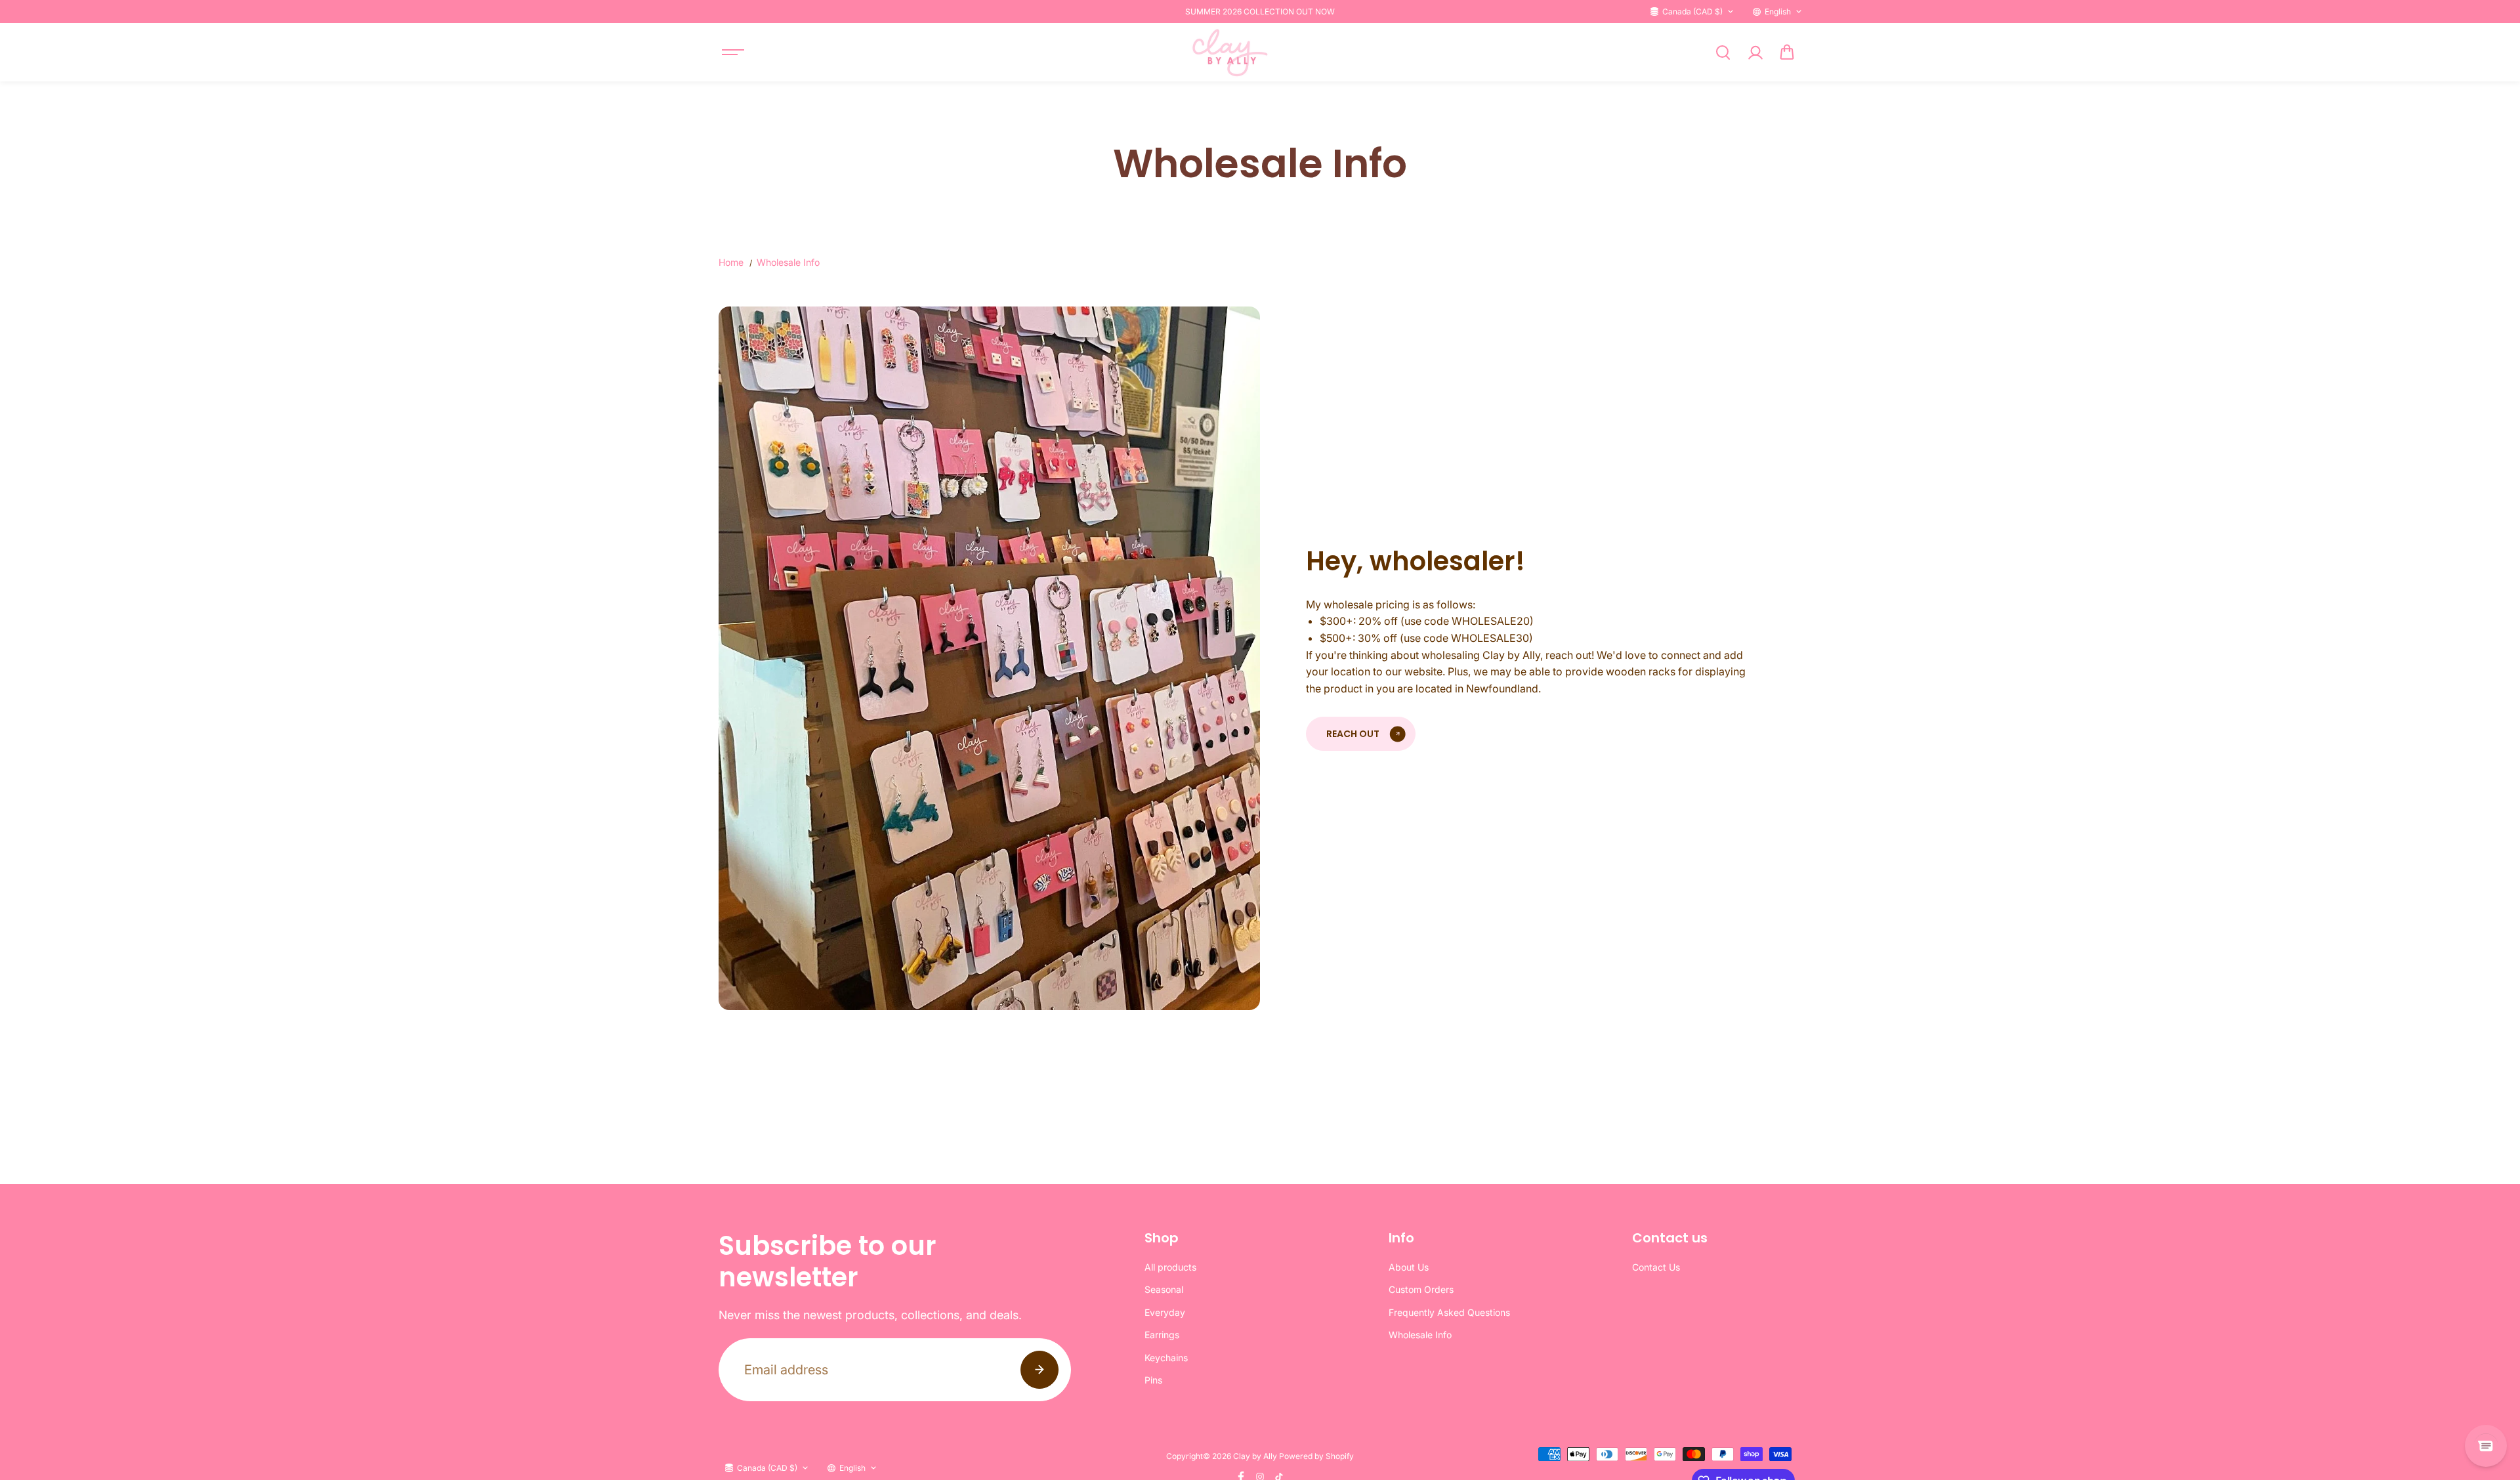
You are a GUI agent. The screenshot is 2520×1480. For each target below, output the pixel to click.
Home (731, 262)
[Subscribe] (1039, 1370)
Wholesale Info (1420, 1335)
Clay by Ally (1255, 1456)
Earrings (1162, 1335)
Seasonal (1164, 1289)
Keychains (1166, 1358)
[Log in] (1755, 53)
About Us (1409, 1267)
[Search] (1723, 53)
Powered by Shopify (1316, 1456)
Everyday (1165, 1312)
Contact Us (1656, 1267)
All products (1170, 1267)
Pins (1153, 1380)
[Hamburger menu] (733, 53)
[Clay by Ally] (1228, 52)
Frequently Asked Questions (1449, 1312)
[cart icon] (1787, 53)
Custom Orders (1421, 1289)
